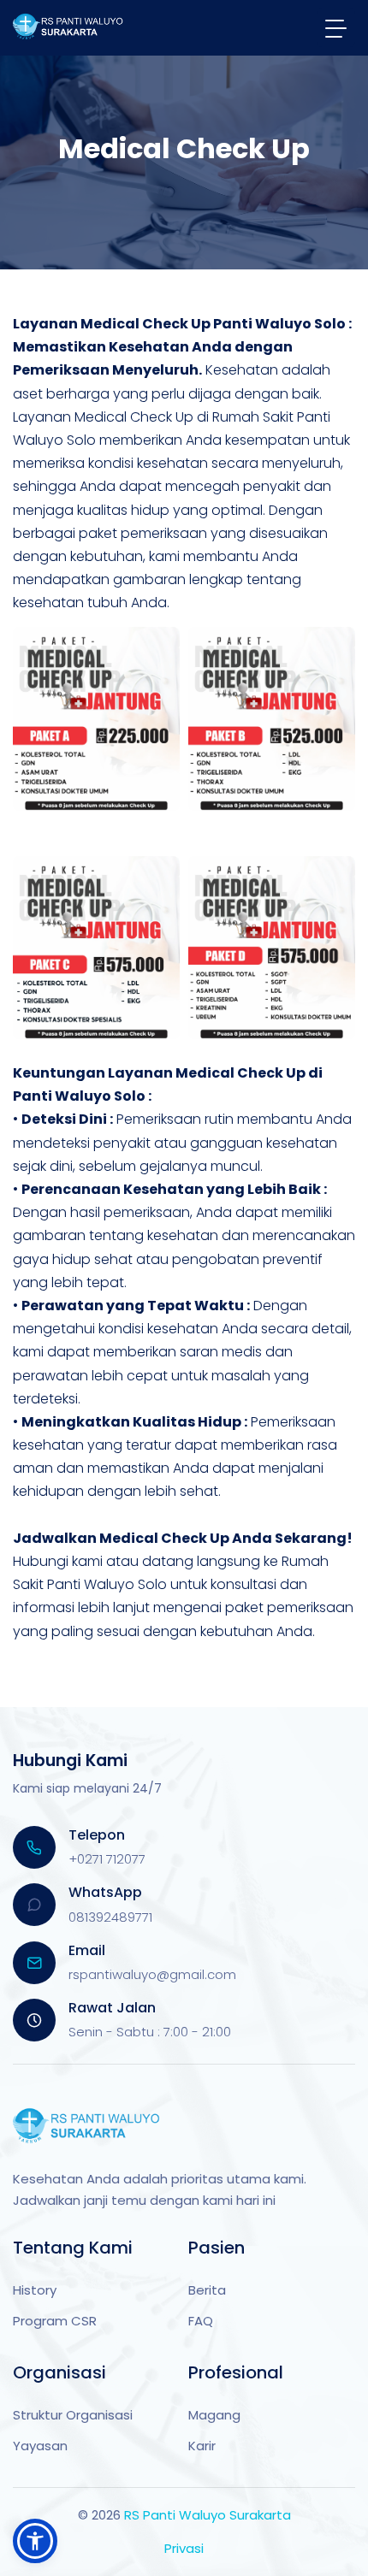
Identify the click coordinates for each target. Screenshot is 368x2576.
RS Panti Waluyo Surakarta (208, 2515)
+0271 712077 (107, 1859)
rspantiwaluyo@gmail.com (152, 1974)
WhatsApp (105, 1892)
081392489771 (110, 1917)
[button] (35, 2541)
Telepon (97, 1835)
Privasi (184, 2548)
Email (87, 1950)
